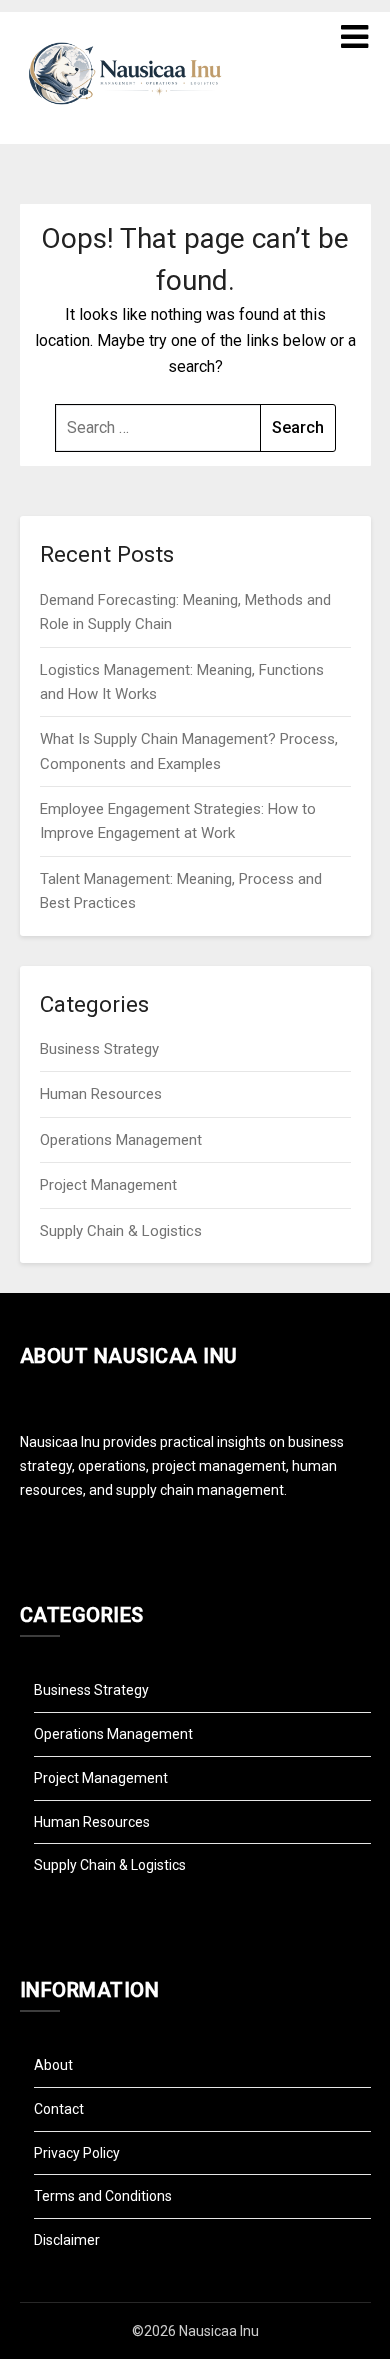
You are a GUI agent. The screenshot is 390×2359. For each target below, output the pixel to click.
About (53, 2065)
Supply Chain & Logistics (121, 1231)
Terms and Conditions (103, 2196)
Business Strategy (99, 1049)
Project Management (108, 1185)
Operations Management (121, 1140)
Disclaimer (67, 2240)
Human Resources (101, 1094)
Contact (59, 2109)
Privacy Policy (77, 2153)
